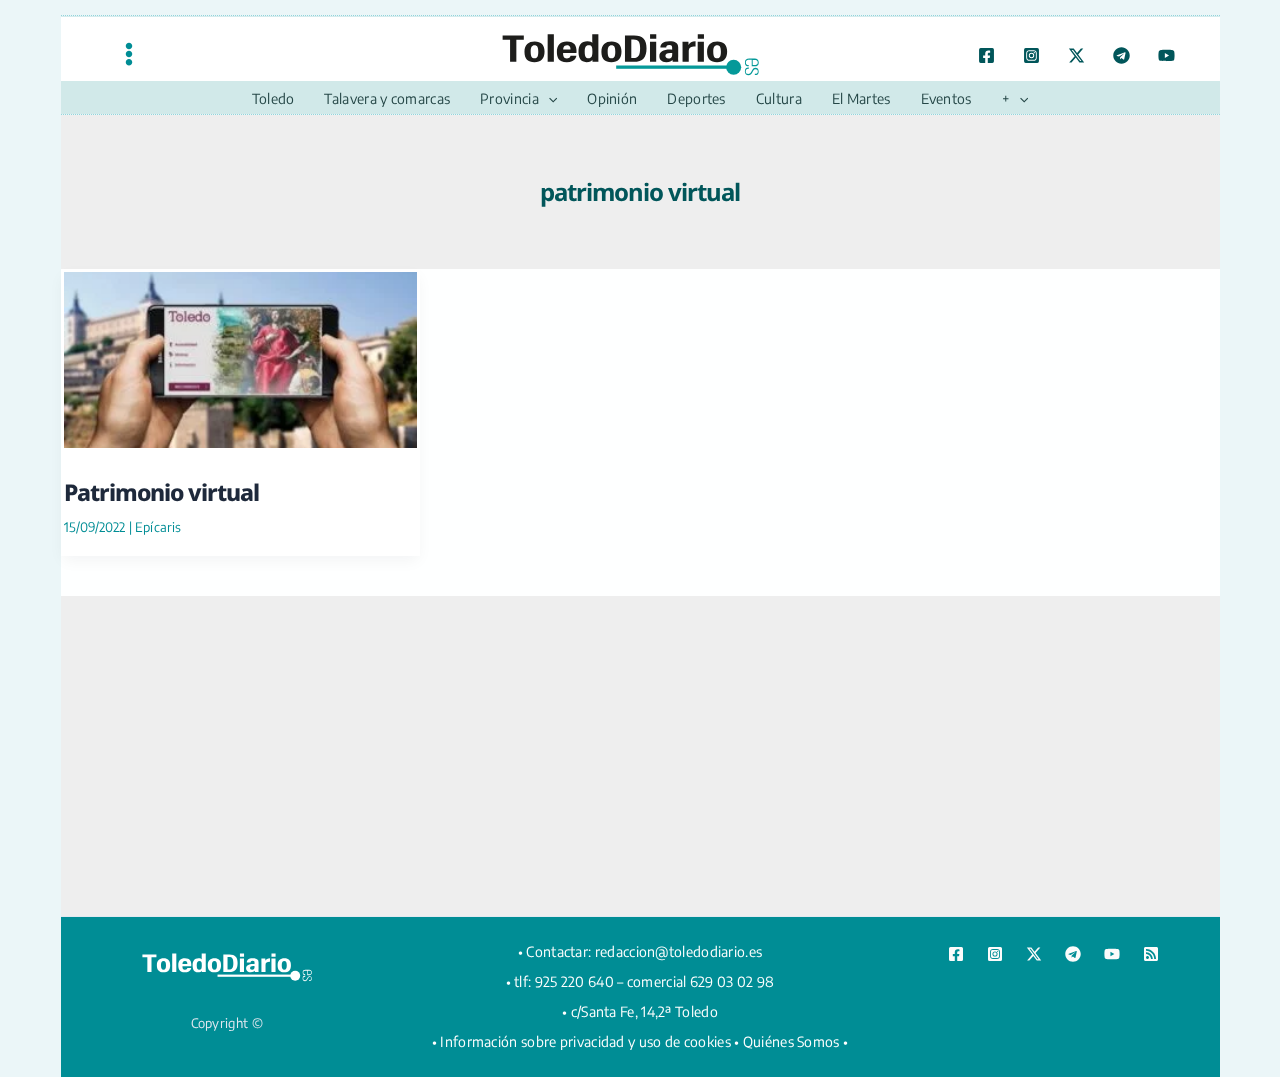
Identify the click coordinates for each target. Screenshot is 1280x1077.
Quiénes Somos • (796, 1041)
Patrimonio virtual (161, 492)
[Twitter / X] (1076, 55)
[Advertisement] (640, 756)
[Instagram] (1031, 55)
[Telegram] (1121, 55)
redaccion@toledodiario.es (679, 951)
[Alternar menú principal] (129, 53)
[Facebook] (986, 55)
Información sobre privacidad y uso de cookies (585, 1041)
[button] (548, 99)
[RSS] (1151, 954)
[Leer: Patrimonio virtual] (241, 356)
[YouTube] (1166, 55)
